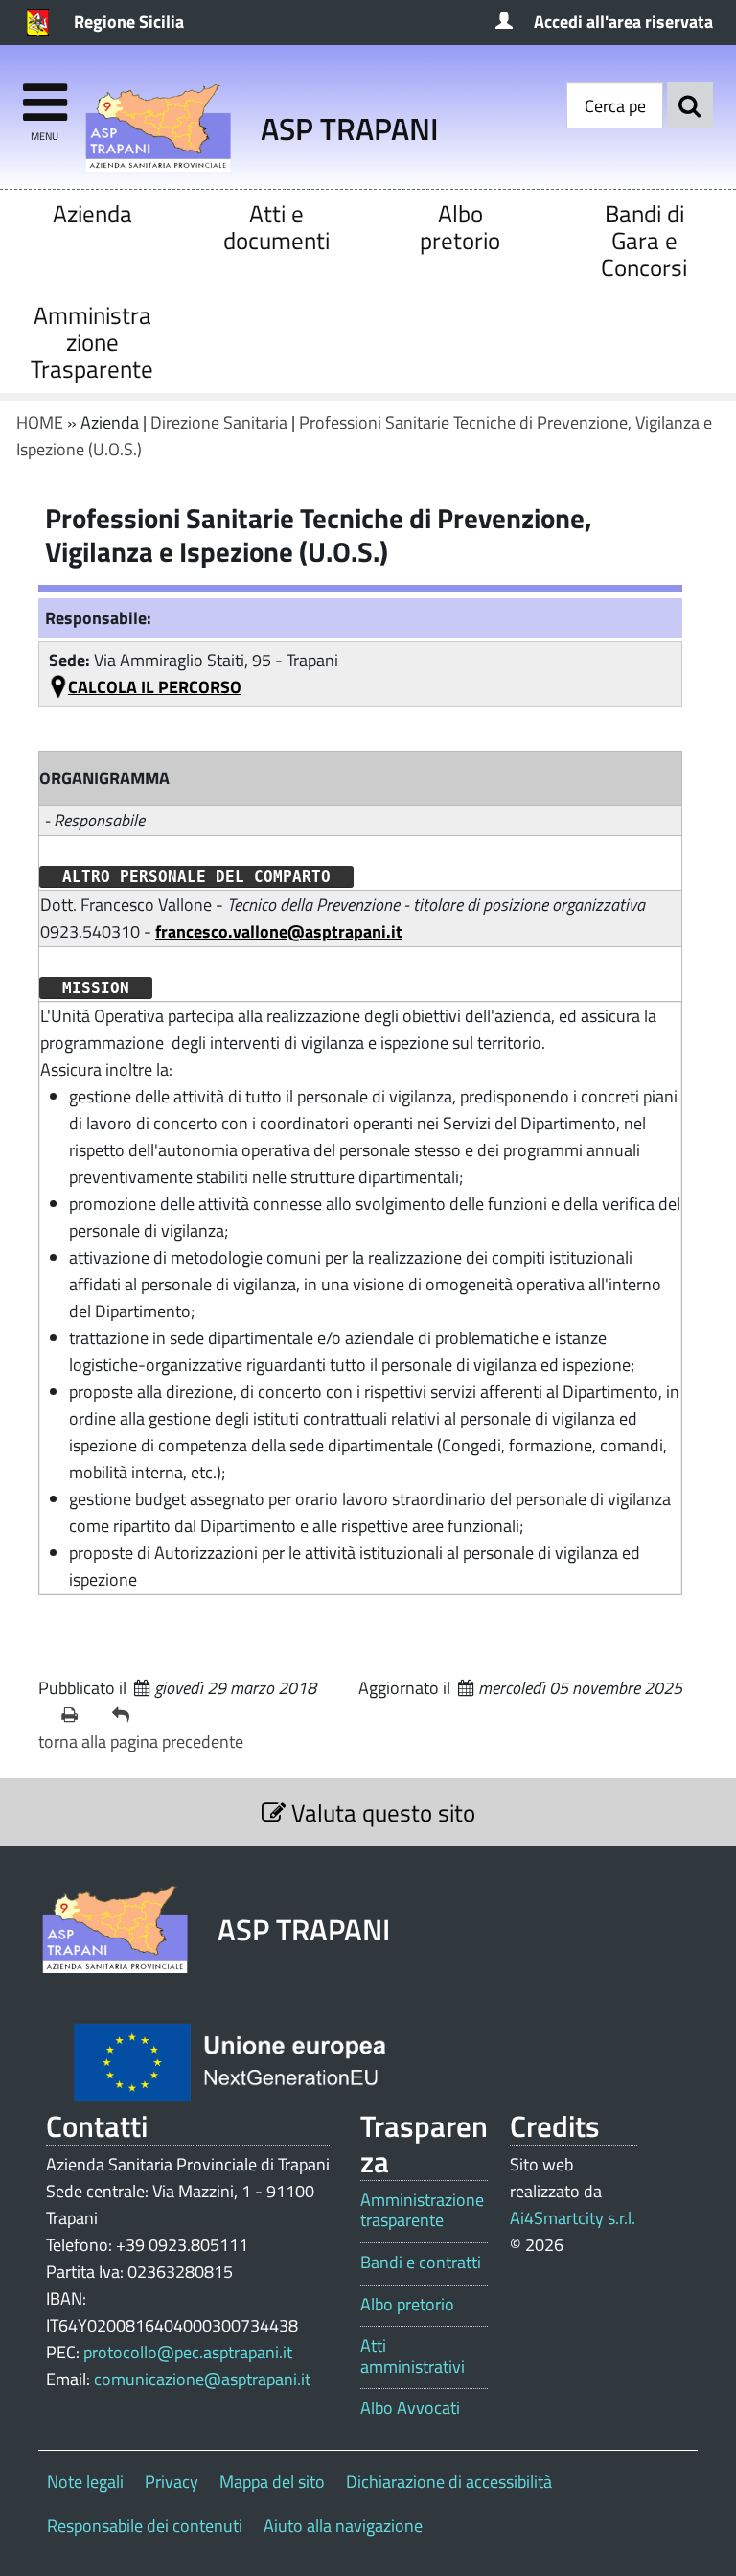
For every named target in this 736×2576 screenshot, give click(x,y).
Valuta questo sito (380, 1812)
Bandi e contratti (421, 2263)
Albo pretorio (460, 227)
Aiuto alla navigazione (343, 2526)
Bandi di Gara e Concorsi (644, 240)
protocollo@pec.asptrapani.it (188, 2352)
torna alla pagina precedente (141, 1741)
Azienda (92, 213)
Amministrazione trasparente (422, 2210)
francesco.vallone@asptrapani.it (279, 931)
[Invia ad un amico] (130, 1715)
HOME (40, 422)
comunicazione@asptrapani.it (202, 2379)
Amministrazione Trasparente (92, 342)
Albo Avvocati (410, 2408)
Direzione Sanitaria (219, 422)
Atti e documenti (276, 227)
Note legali (85, 2482)
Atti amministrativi (413, 2356)
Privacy (172, 2482)
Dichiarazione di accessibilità (449, 2482)
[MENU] (45, 93)
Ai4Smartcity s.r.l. (573, 2218)
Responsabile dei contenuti (145, 2526)
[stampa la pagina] (79, 1715)
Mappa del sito (272, 2482)
